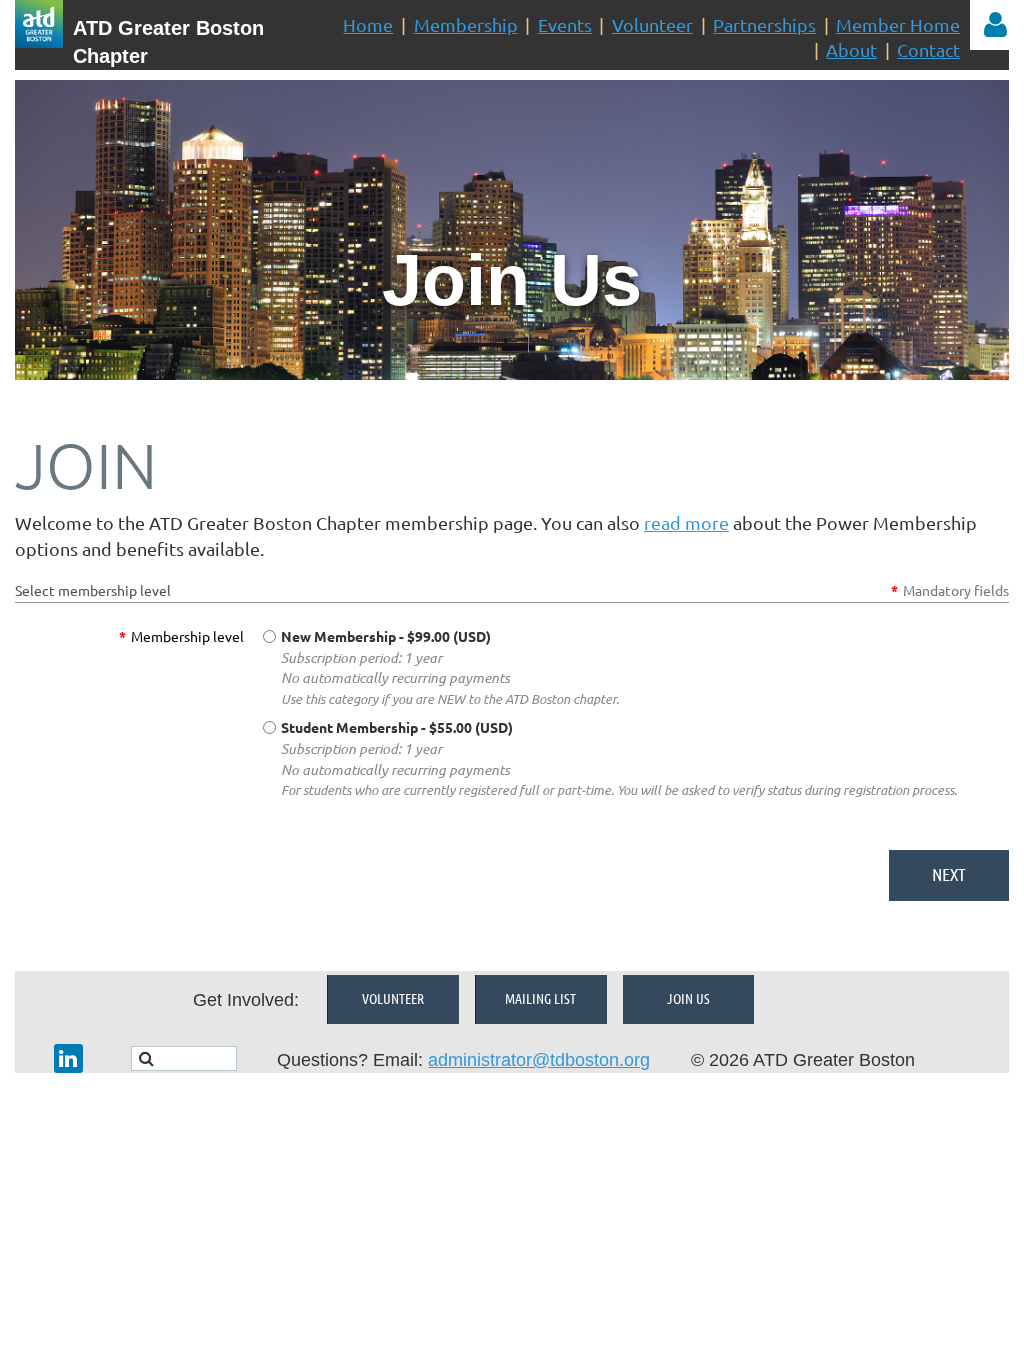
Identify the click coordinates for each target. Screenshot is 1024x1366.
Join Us (688, 998)
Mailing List (540, 998)
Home (368, 24)
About (851, 49)
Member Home (898, 24)
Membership (466, 24)
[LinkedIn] (68, 1058)
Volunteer (652, 24)
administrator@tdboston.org (539, 1060)
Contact (928, 49)
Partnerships (764, 24)
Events (565, 24)
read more (686, 522)
